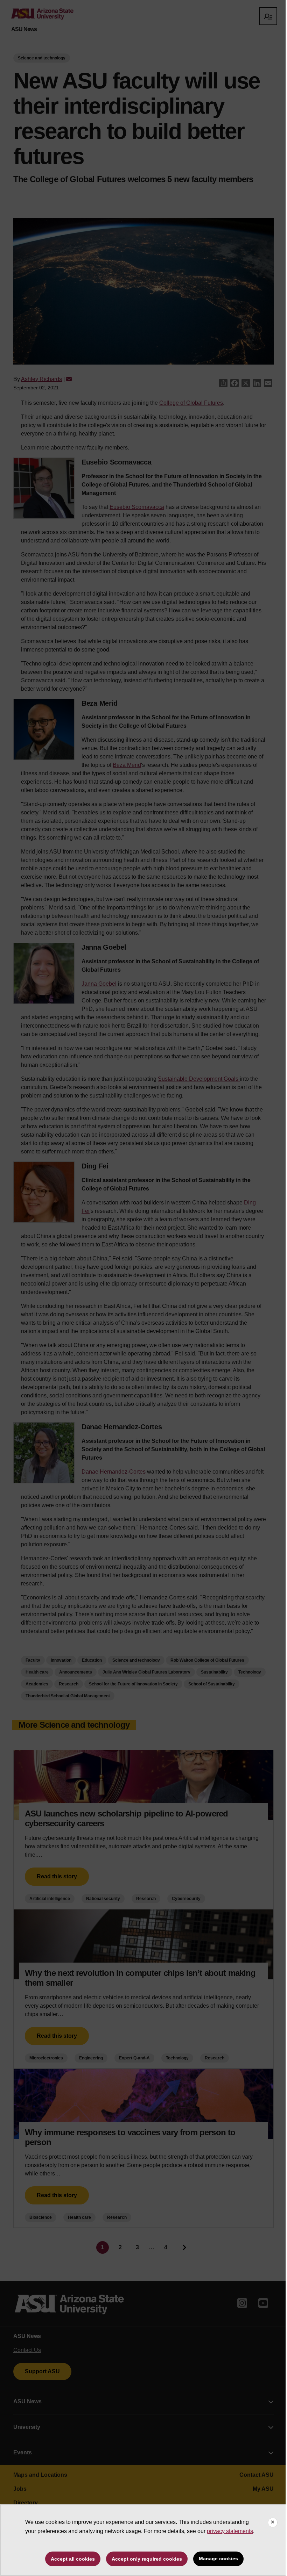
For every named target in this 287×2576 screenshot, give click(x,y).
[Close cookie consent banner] (273, 2523)
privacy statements (230, 2531)
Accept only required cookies (147, 2559)
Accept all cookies (73, 2559)
